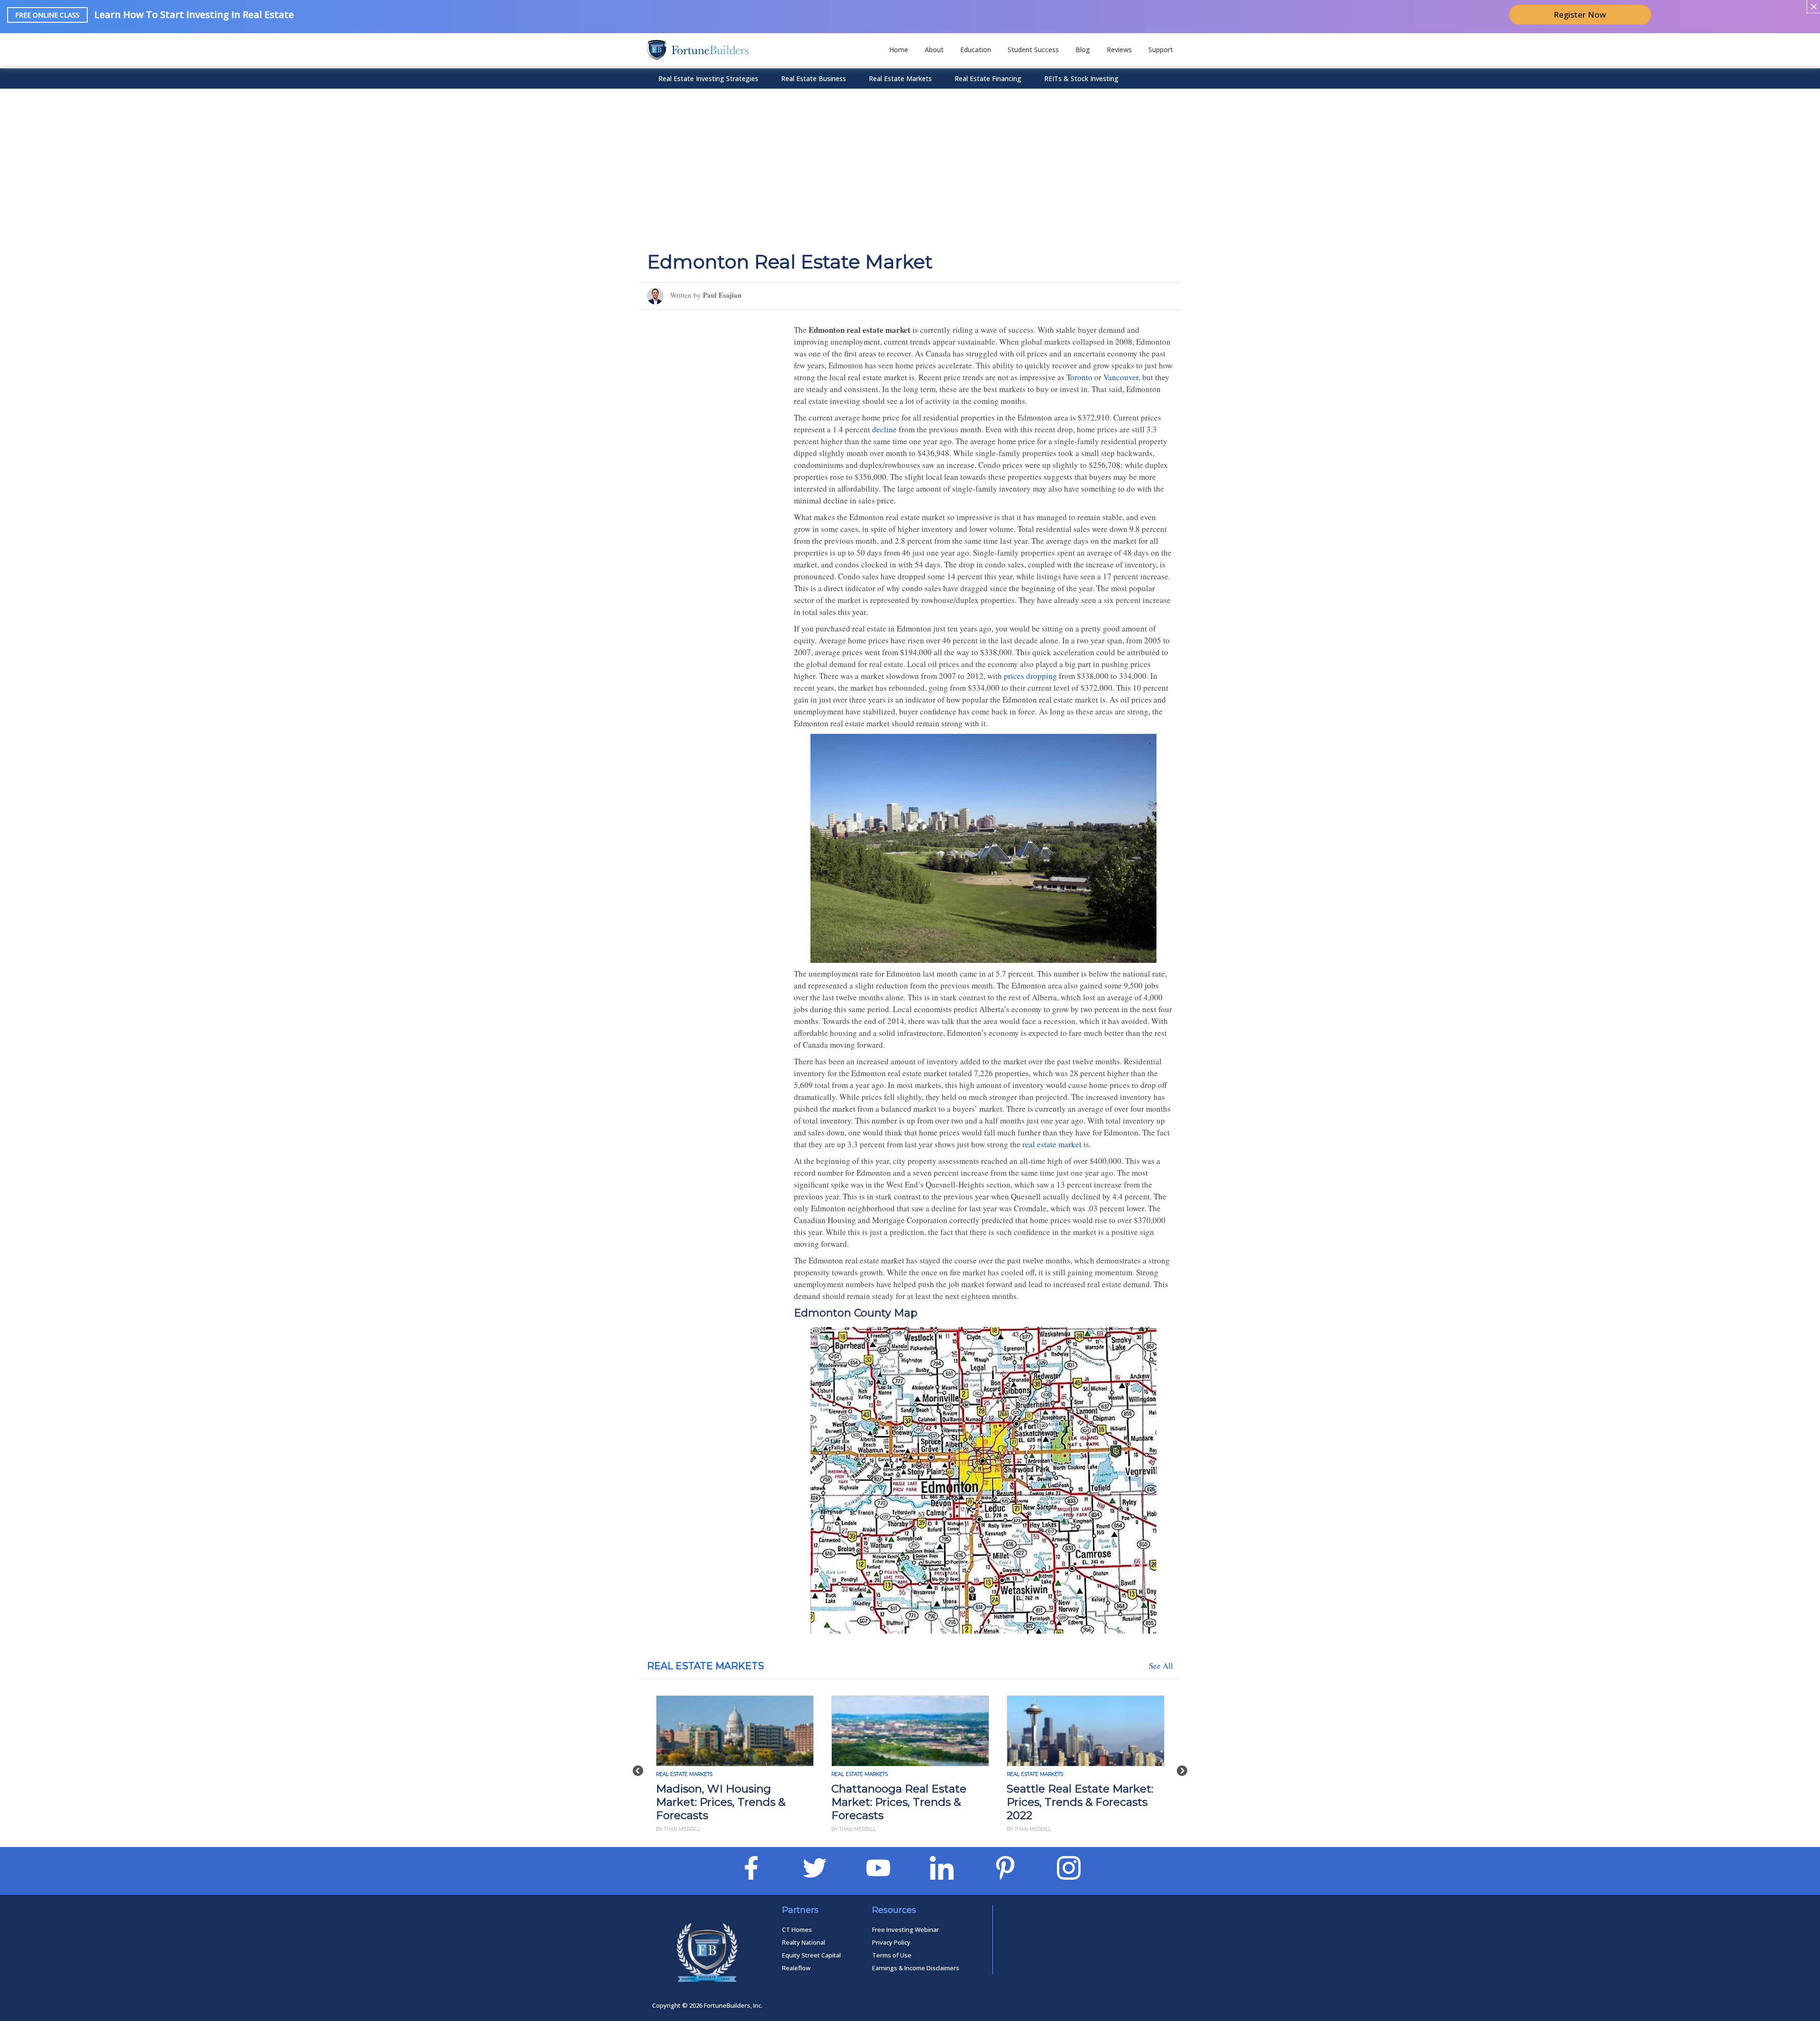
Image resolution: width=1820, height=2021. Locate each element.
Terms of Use (892, 1955)
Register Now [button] (1580, 14)
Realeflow (796, 1968)
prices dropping (1030, 676)
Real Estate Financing (988, 78)
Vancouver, (1122, 377)
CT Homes (797, 1930)
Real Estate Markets (900, 78)
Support (1161, 50)
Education (976, 50)
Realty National (804, 1942)
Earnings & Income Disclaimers (916, 1968)
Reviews (1119, 50)
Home (899, 50)
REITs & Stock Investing (1081, 78)
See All (1161, 1666)
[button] (638, 1765)
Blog (1083, 50)
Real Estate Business (814, 78)
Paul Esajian (722, 295)
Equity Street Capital (811, 1955)
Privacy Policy (891, 1942)
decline (884, 429)
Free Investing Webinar (905, 1930)
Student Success (1033, 50)
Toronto (1079, 377)
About (934, 50)
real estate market (1052, 1144)
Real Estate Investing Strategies (708, 78)
